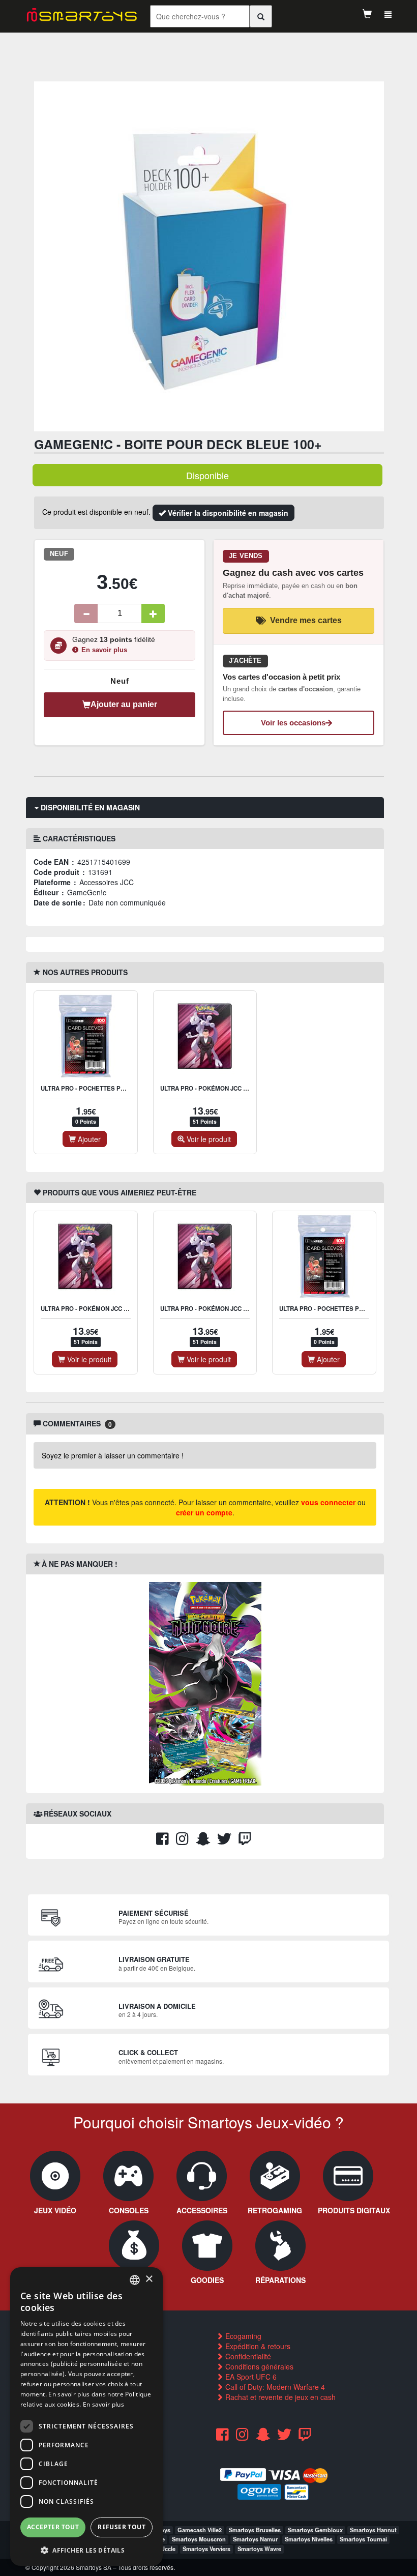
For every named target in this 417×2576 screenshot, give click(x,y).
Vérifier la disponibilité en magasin (227, 513)
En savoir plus (104, 650)
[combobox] (135, 2280)
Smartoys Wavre (259, 2549)
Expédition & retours (257, 2346)
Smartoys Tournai (363, 2539)
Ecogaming (242, 2336)
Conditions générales (258, 2366)
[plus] (153, 613)
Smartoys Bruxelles (255, 2530)
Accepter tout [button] (53, 2527)
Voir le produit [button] (208, 1139)
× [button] (149, 2279)
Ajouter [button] (88, 1139)
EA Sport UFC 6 (250, 2377)
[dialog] (86, 2417)
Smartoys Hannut (373, 2530)
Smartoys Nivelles (309, 2539)
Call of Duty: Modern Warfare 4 (274, 2387)
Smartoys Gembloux (315, 2530)
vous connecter (328, 1502)
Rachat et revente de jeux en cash (279, 2397)
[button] (86, 2550)
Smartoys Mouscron (199, 2539)
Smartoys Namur (255, 2539)
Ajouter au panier (124, 704)
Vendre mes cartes (306, 620)
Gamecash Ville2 (200, 2530)
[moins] (86, 613)
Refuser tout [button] (122, 2527)
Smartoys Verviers (206, 2549)
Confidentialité (247, 2356)
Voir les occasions (293, 723)
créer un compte (204, 1512)
